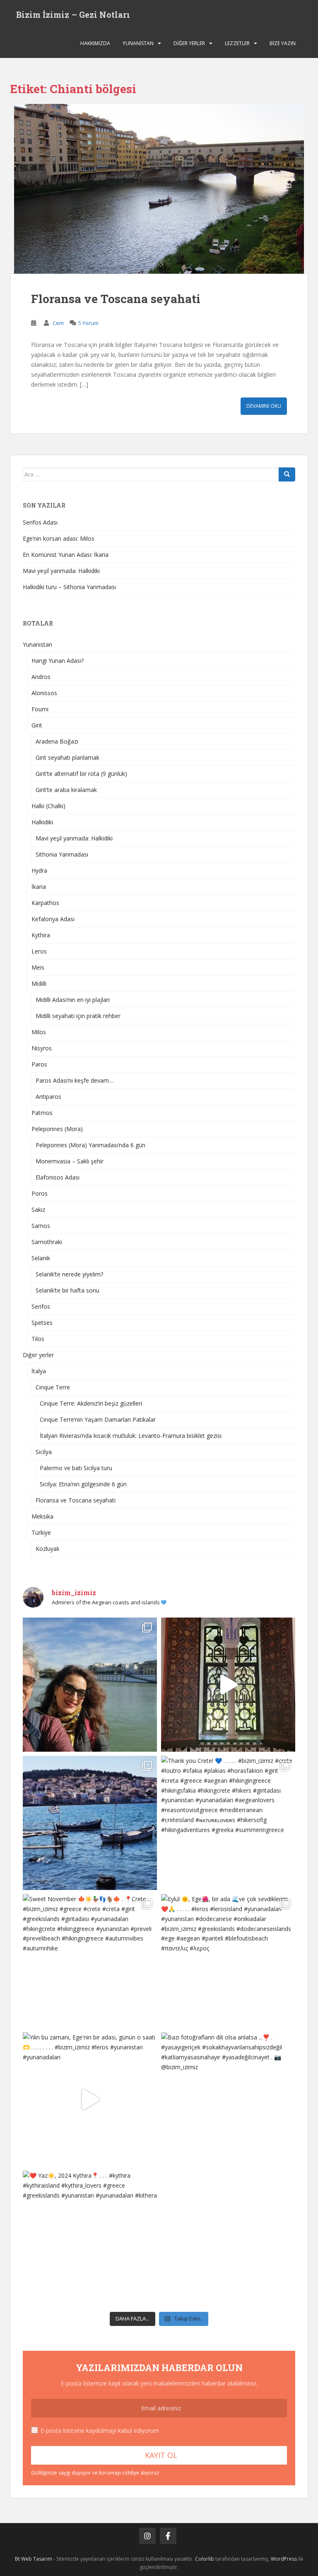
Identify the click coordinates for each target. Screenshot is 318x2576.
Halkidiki (42, 822)
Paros (39, 1064)
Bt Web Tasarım (34, 2559)
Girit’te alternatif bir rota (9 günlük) (81, 774)
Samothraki (47, 1242)
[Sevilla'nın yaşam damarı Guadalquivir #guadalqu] (90, 1685)
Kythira (41, 935)
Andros (41, 677)
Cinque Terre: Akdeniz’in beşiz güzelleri (91, 1403)
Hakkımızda (95, 43)
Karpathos (45, 903)
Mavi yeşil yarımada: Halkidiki (61, 571)
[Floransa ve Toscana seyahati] (159, 189)
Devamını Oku (264, 406)
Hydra (39, 870)
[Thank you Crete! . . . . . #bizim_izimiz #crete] (228, 1823)
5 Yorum (88, 323)
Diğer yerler (189, 43)
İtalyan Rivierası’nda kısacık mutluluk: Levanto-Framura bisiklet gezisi (131, 1436)
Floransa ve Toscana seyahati (116, 299)
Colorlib (205, 2559)
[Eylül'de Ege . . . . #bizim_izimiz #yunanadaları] (90, 1823)
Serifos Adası (40, 522)
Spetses (42, 1323)
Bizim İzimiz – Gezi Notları (73, 14)
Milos (39, 1032)
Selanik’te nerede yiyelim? (69, 1274)
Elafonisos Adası (58, 1177)
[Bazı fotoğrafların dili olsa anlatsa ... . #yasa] (228, 2099)
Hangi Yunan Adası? (58, 661)
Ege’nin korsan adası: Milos (59, 538)
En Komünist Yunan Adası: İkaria (66, 555)
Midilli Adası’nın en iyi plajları (73, 1000)
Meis (38, 967)
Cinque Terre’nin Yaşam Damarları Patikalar (98, 1419)
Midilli (39, 983)
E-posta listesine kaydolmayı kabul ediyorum (100, 2430)
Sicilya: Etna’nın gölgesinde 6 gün (83, 1484)
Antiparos (48, 1097)
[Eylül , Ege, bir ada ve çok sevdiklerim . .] (228, 1961)
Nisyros (42, 1048)
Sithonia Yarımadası (62, 854)
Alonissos (44, 693)
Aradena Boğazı (57, 741)
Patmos (42, 1113)
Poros (40, 1193)
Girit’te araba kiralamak (66, 790)
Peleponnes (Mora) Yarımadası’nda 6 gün (90, 1145)
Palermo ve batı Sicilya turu (76, 1468)
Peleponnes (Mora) (57, 1129)
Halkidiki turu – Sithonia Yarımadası (69, 587)
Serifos (41, 1306)
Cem (58, 323)
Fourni (40, 709)
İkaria (39, 887)
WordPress (284, 2559)
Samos (41, 1226)
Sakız (38, 1210)
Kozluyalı (47, 1549)
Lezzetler (237, 43)
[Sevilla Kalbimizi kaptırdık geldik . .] (228, 1685)
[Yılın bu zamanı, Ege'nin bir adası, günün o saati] (90, 2099)
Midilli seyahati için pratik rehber (78, 1016)
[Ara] (287, 474)
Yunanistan (138, 43)
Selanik (41, 1258)
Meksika (42, 1516)
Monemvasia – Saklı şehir (70, 1161)
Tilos (38, 1339)
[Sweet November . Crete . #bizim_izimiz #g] (90, 1961)
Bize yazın (283, 43)
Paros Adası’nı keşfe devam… (75, 1080)
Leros (39, 951)
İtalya (39, 1371)
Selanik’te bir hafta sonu (67, 1290)
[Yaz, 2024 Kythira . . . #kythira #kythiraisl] (90, 2238)
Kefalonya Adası (53, 919)
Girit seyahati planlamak (67, 757)
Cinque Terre (53, 1387)
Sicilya (44, 1452)
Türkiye (41, 1532)
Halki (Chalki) (48, 806)
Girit (37, 725)
